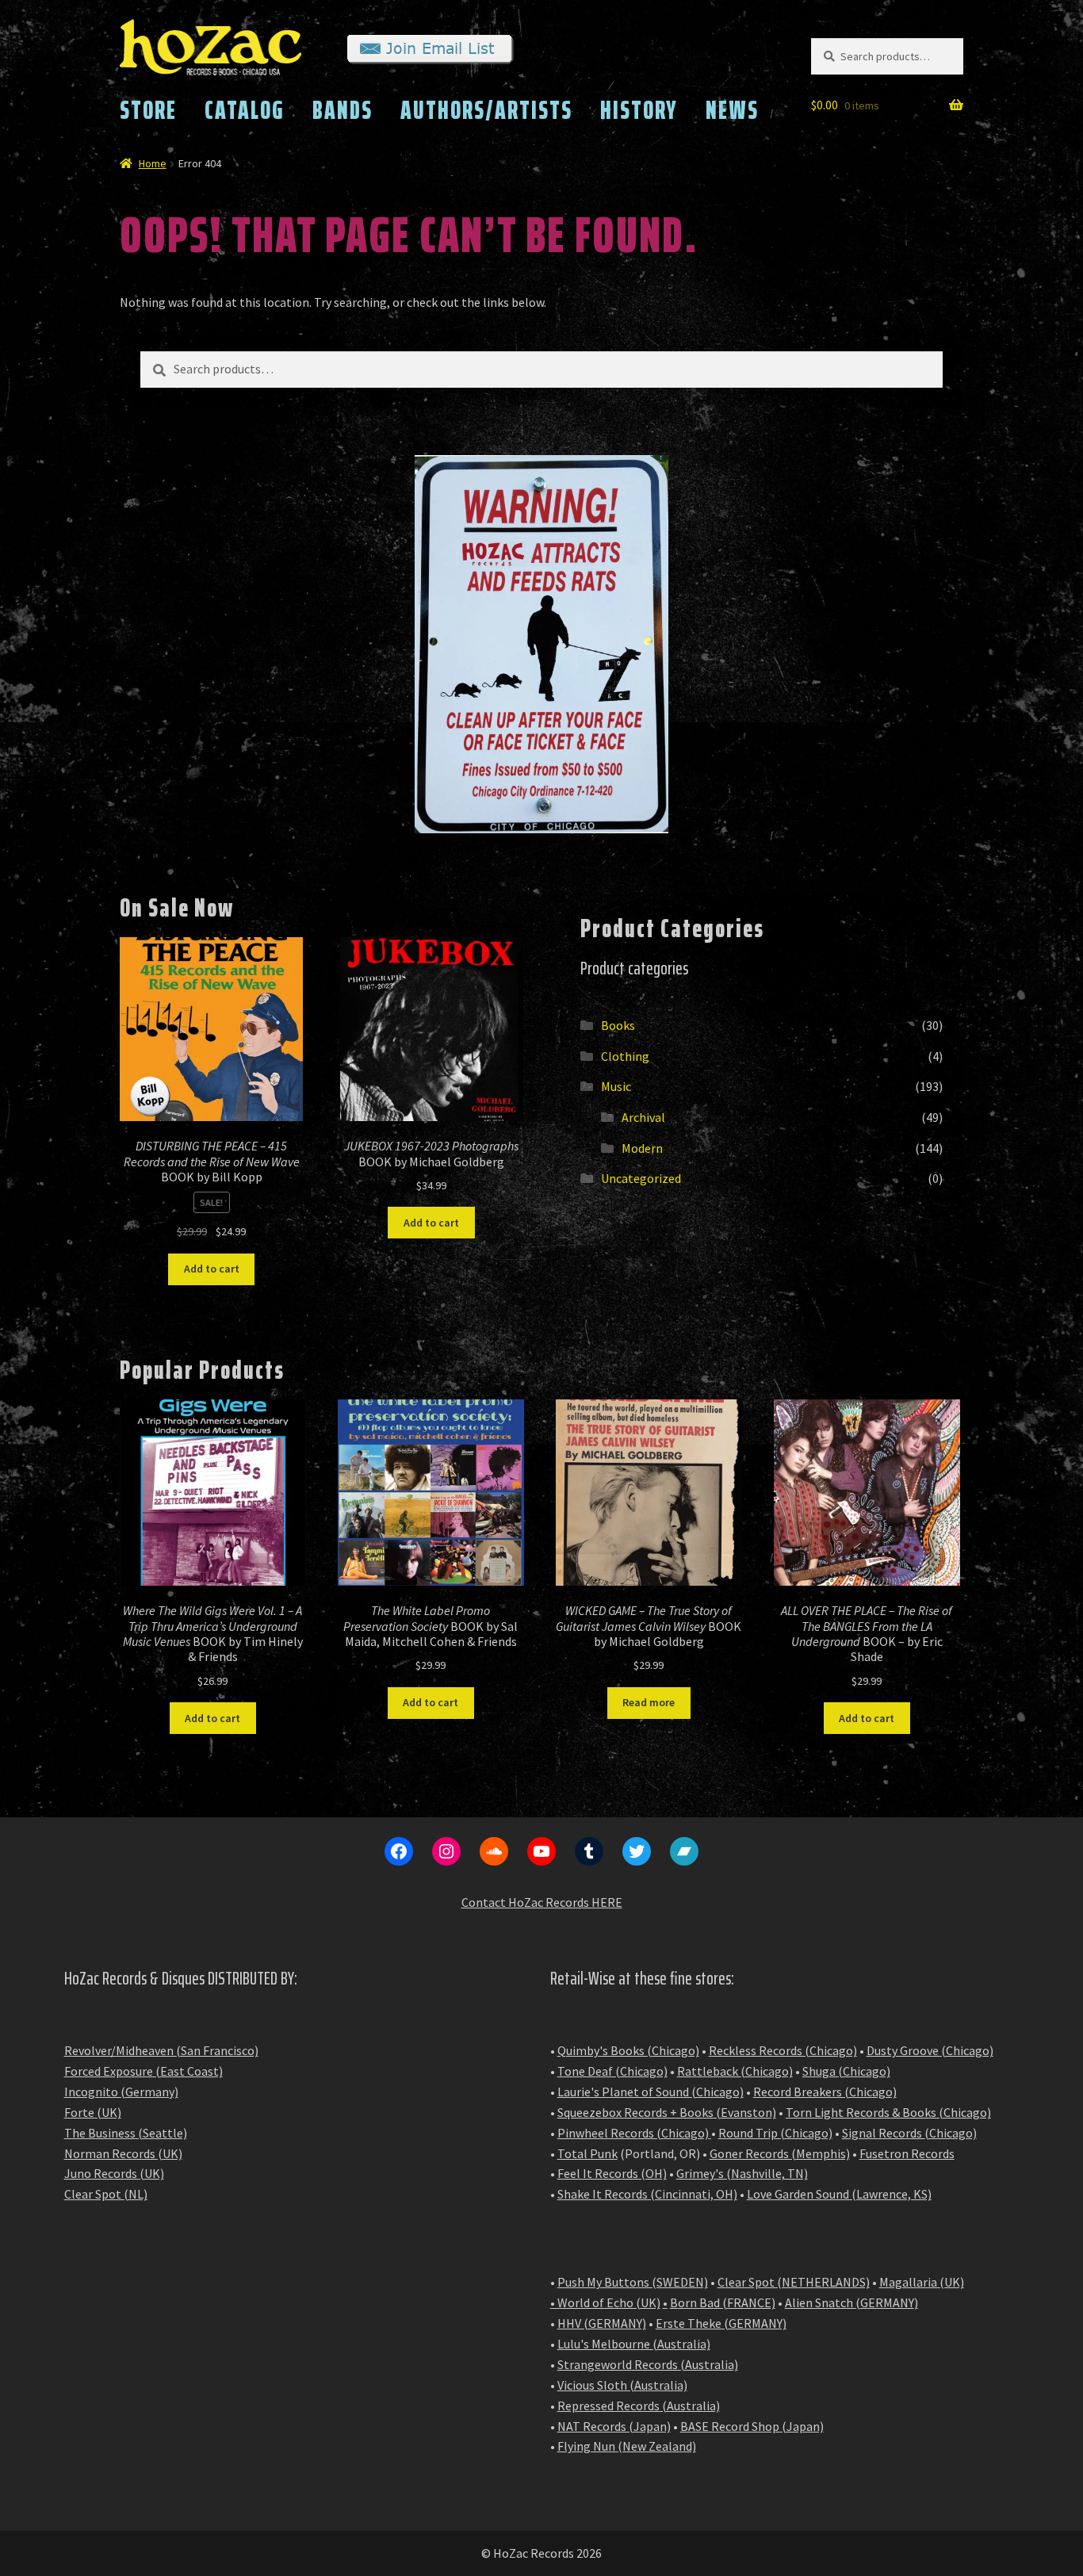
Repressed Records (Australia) (639, 2406)
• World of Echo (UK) (605, 2302)
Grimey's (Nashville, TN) (742, 2173)
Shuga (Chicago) (846, 2071)
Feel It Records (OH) (612, 2173)
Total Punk (587, 2153)
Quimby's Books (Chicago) (628, 2050)
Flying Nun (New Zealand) (627, 2446)
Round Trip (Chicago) (775, 2133)
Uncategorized (641, 1178)
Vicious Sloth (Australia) (622, 2385)
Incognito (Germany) (121, 2092)
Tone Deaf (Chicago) (612, 2071)
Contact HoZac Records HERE (542, 1902)
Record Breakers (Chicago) (825, 2092)
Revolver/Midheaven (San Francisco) (161, 2050)
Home (153, 163)
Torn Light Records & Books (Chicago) (888, 2112)
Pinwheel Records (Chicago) (633, 2133)
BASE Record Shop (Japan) (752, 2426)
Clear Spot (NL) (106, 2194)
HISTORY (639, 110)
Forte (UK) (93, 2112)
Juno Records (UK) (114, 2173)
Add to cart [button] (212, 1269)
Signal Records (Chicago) (909, 2133)
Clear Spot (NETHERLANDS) (794, 2282)
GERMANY (887, 2302)
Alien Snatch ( (823, 2302)
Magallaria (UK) (922, 2282)
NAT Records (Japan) (614, 2426)
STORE (148, 110)
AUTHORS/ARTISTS (486, 110)
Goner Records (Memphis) (780, 2153)
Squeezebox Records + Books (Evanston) (667, 2112)
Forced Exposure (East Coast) (144, 2071)
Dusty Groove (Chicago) (930, 2050)
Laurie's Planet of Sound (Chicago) (651, 2092)
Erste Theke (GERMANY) (721, 2323)
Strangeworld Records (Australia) (648, 2364)
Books (618, 1025)
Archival (643, 1117)
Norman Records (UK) (123, 2153)
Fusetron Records (907, 2153)
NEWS (732, 110)
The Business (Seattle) (126, 2133)
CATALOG (245, 110)
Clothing (625, 1056)
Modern (642, 1148)
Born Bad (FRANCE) (723, 2302)
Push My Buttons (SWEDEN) (633, 2282)
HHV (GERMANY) (602, 2323)
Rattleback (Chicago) (735, 2071)
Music (616, 1086)
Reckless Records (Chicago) (783, 2050)
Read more (649, 1702)
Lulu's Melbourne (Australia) (634, 2344)
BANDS (343, 110)
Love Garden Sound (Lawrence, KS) (839, 2194)
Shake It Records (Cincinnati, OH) (647, 2194)
